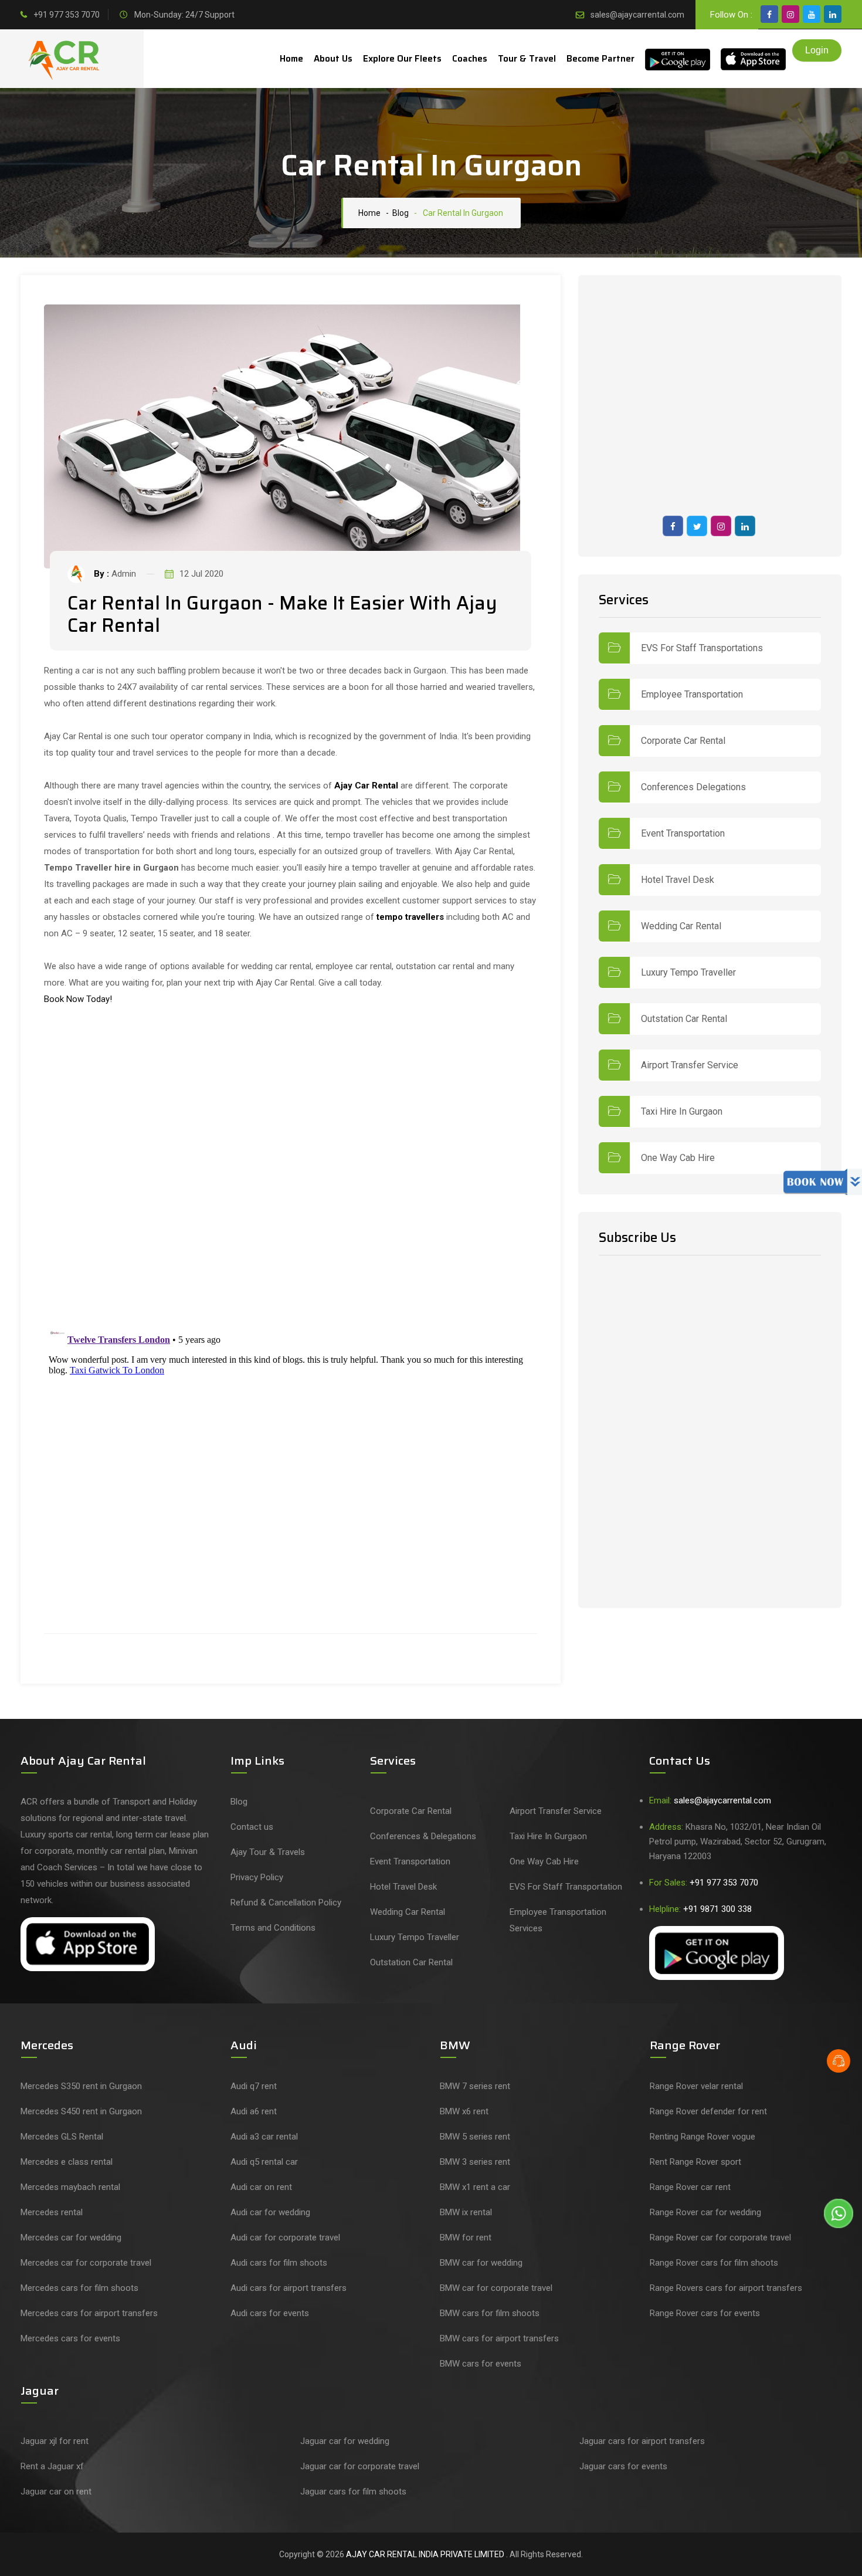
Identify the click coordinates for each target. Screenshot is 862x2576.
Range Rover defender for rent (708, 2111)
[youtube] (812, 14)
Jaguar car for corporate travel (360, 2466)
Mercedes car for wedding (71, 2238)
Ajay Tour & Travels (268, 1852)
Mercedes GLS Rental (62, 2137)
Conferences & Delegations (423, 1836)
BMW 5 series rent (475, 2137)
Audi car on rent (261, 2187)
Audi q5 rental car (264, 2162)
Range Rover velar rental (696, 2086)
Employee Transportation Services (558, 1920)
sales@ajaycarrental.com (637, 15)
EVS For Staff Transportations (702, 648)
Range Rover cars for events (705, 2313)
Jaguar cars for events (623, 2466)
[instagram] (790, 14)
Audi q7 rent (254, 2086)
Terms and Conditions (273, 1928)
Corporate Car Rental (683, 741)
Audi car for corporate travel (285, 2238)
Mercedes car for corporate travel (86, 2263)
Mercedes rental (52, 2212)
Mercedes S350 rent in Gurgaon (81, 2086)
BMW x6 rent (464, 2111)
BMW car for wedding (481, 2263)
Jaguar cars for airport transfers (642, 2441)
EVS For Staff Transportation (566, 1887)
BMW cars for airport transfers (499, 2338)
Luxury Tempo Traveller (688, 973)
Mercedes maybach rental (70, 2187)
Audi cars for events (270, 2313)
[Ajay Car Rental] (66, 60)
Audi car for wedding (270, 2212)
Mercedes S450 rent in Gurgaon (81, 2111)
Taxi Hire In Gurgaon (682, 1112)
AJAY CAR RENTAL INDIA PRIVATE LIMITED (426, 2554)
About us (333, 59)
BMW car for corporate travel (496, 2288)
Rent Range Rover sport (695, 2162)
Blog (239, 1802)
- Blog (396, 213)
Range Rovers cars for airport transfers (726, 2288)
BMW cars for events (481, 2364)
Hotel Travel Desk (678, 880)
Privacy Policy (257, 1877)
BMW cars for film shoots (490, 2313)
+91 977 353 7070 (67, 15)
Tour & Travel (527, 59)
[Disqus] (291, 1166)
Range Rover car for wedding (705, 2212)
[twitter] (697, 526)
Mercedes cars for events (70, 2338)
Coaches (470, 59)
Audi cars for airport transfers (289, 2288)
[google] (833, 14)
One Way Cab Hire (678, 1158)
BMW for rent (466, 2238)
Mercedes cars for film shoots (79, 2288)
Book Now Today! (78, 999)
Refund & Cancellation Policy (286, 1903)
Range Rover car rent (690, 2187)
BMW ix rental (466, 2212)
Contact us (252, 1827)
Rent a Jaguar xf (52, 2466)
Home (291, 59)
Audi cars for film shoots (279, 2263)
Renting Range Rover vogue (703, 2137)
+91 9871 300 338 (717, 1909)
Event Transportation (683, 834)
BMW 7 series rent (475, 2086)
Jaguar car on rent (56, 2492)
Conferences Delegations (693, 787)
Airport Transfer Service (690, 1065)
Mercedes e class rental (67, 2162)
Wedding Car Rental (681, 926)
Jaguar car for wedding (345, 2441)
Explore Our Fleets (402, 59)
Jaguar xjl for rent (55, 2441)
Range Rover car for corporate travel (720, 2238)
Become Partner (600, 59)
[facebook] (769, 14)
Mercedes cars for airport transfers (89, 2313)
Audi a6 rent (254, 2111)
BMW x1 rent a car (475, 2187)
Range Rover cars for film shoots (714, 2263)
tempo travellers (410, 917)
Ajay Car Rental (366, 786)
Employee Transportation (692, 695)
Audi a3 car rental (264, 2137)
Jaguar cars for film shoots (353, 2492)
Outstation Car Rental (684, 1019)
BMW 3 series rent (475, 2162)
